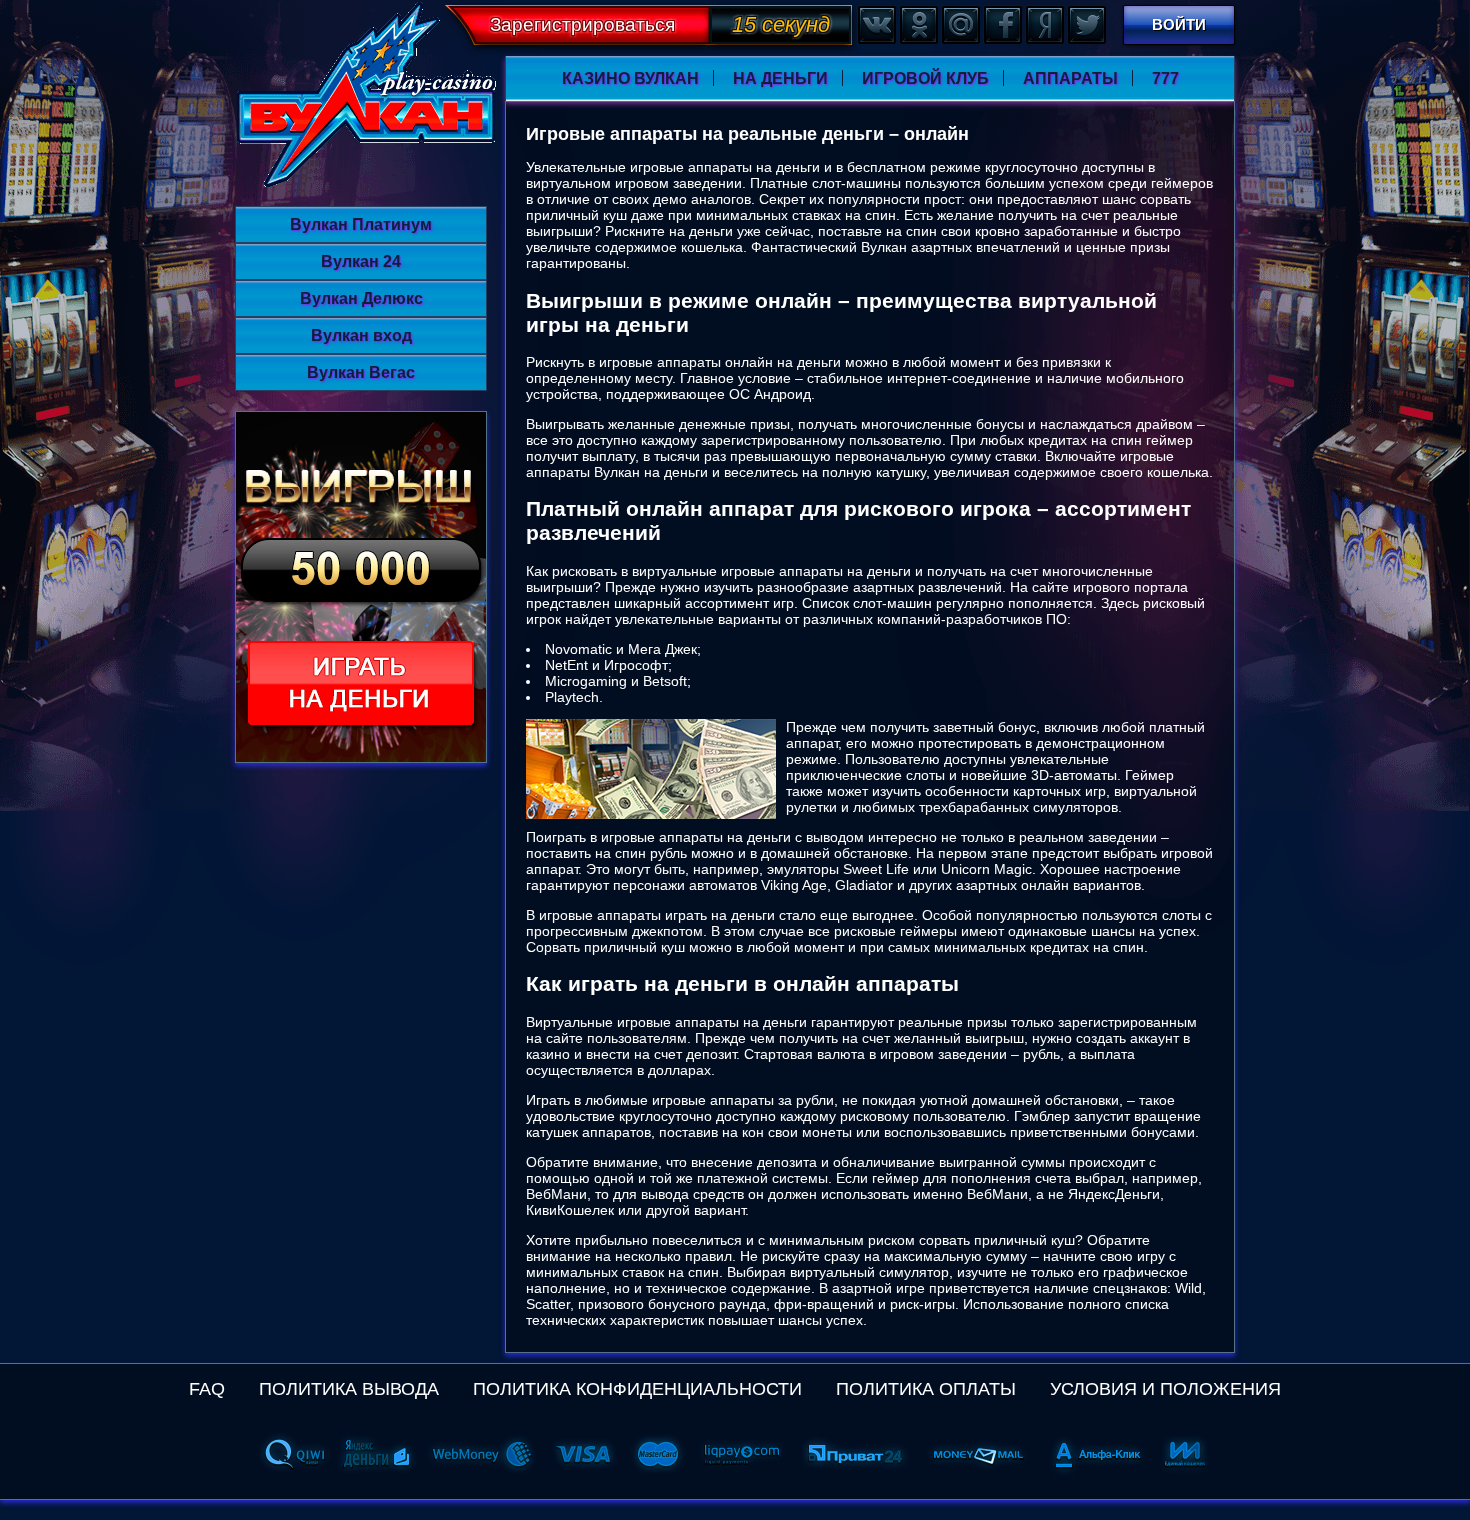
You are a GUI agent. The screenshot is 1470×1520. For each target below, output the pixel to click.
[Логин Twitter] (1086, 24)
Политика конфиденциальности (637, 1389)
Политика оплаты (926, 1389)
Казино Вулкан (630, 78)
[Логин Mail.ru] (960, 24)
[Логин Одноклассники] (918, 24)
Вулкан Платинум (361, 224)
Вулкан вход (361, 335)
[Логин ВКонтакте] (876, 24)
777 (1165, 78)
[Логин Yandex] (1044, 24)
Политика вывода (349, 1389)
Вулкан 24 (361, 261)
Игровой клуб (925, 78)
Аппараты (1070, 78)
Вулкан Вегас (361, 372)
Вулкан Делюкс (361, 298)
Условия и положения (1165, 1389)
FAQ (207, 1389)
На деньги (780, 78)
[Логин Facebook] (1002, 24)
